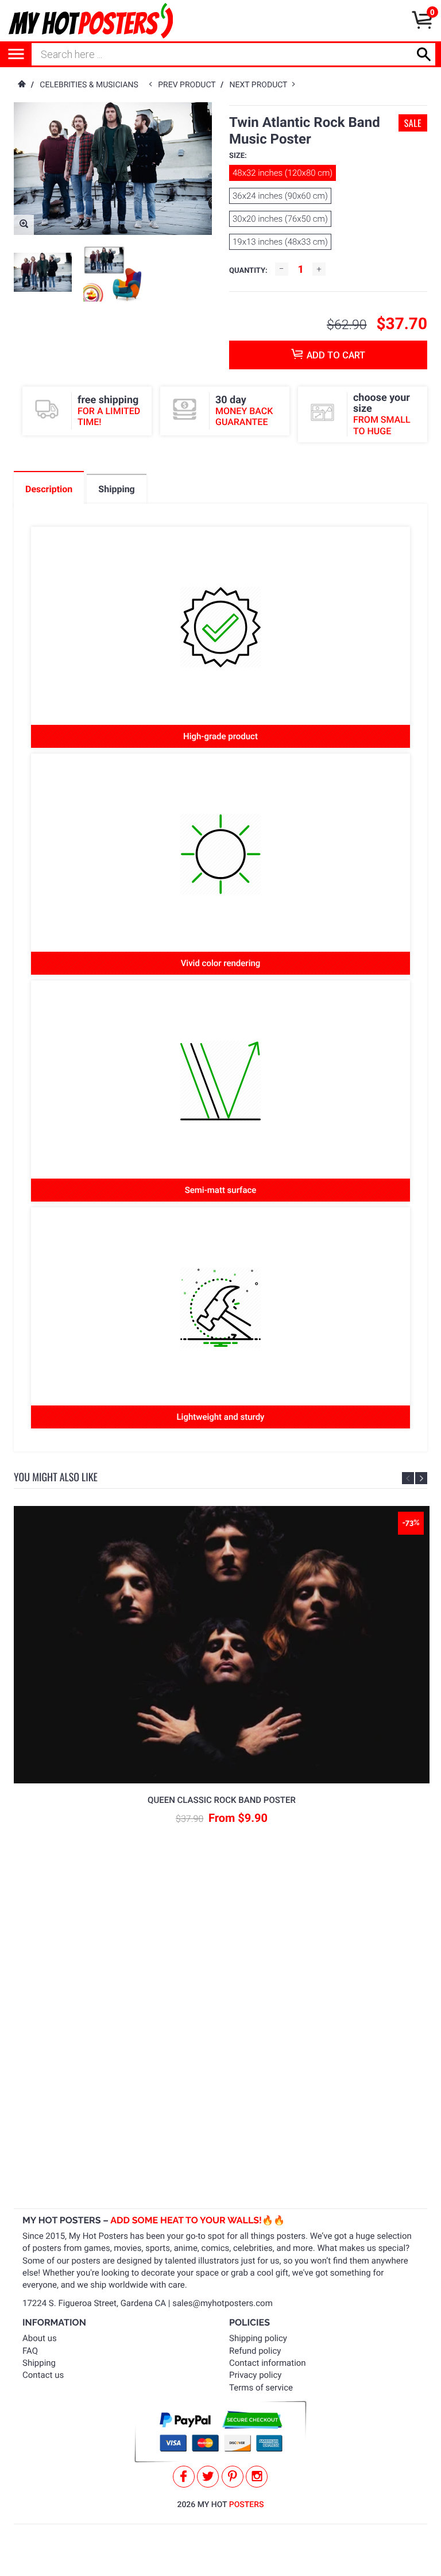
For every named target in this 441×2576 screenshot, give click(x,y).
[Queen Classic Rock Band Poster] (222, 1645)
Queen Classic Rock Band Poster (222, 1800)
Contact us (43, 2375)
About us (40, 2338)
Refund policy (255, 2351)
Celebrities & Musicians (89, 85)
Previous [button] (408, 1478)
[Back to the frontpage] (21, 85)
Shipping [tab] (116, 489)
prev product (189, 85)
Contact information (268, 2363)
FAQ (30, 2351)
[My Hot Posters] (91, 21)
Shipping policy (258, 2338)
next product (261, 85)
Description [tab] (49, 489)
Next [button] (421, 1478)
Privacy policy (255, 2375)
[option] (43, 272)
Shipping (39, 2363)
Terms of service (261, 2388)
